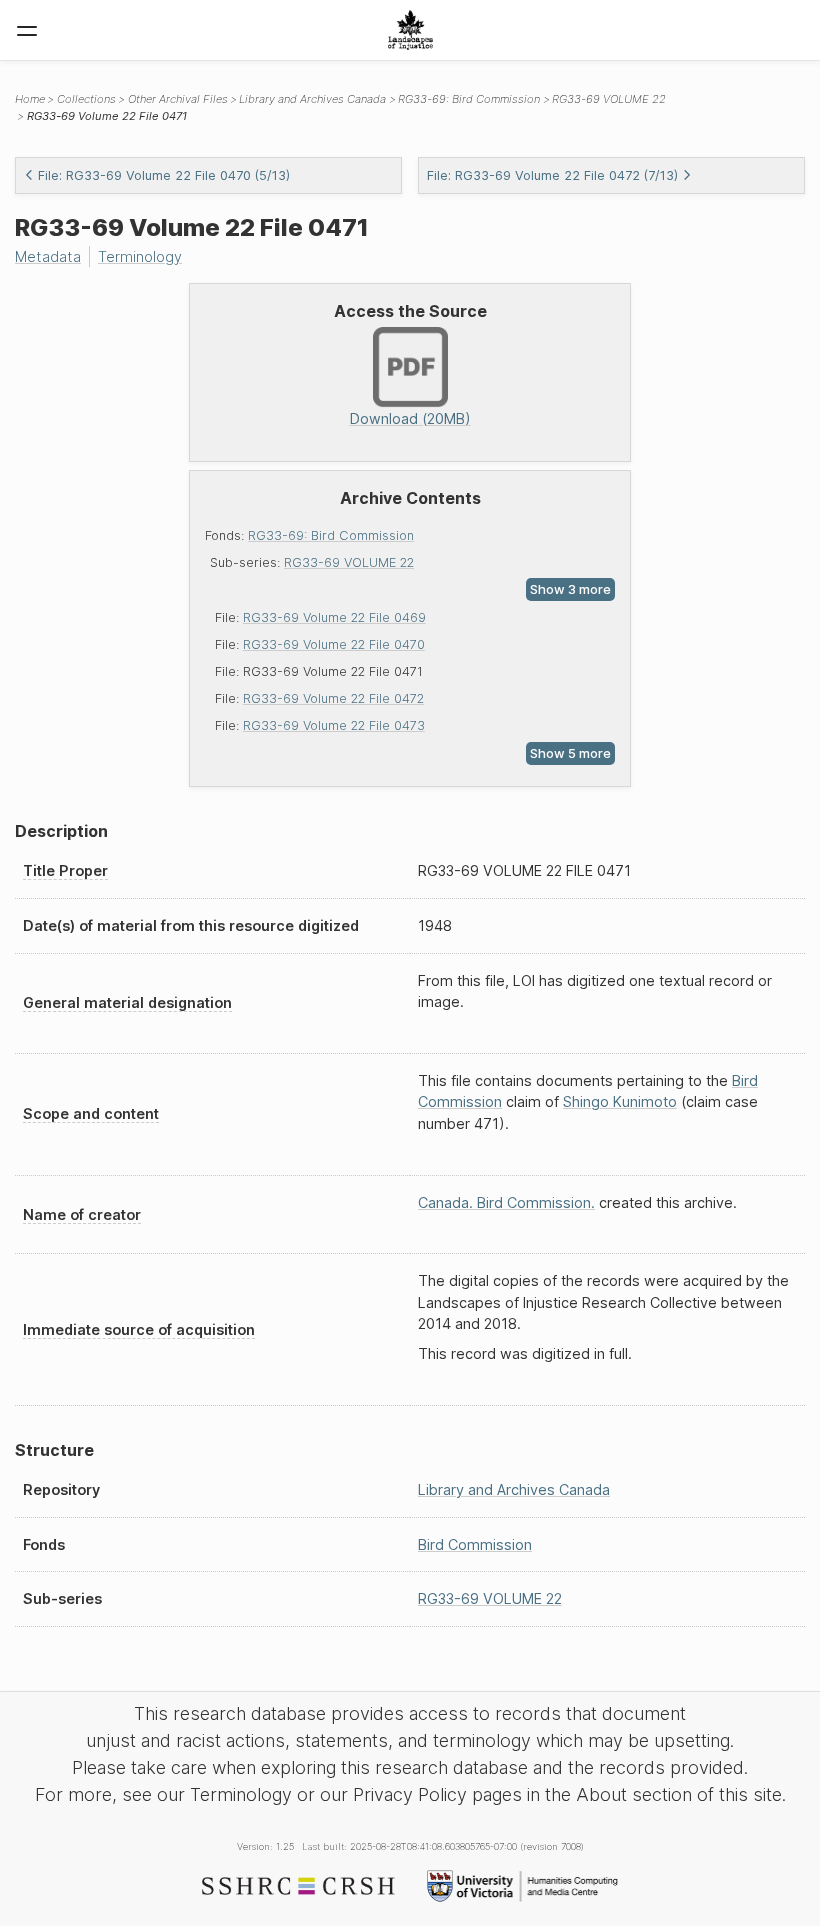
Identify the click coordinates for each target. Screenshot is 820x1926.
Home (30, 99)
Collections (86, 99)
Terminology (140, 256)
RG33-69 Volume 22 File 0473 (334, 725)
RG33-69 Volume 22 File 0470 (334, 644)
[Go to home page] (410, 30)
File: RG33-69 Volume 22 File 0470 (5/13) (164, 175)
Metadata (48, 256)
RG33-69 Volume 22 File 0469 (334, 617)
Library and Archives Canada (312, 99)
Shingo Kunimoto (620, 1101)
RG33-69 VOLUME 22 (349, 562)
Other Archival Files (178, 99)
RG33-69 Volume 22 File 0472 (333, 698)
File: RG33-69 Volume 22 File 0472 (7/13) (552, 175)
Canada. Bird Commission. (506, 1202)
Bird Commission (475, 1544)
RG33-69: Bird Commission (331, 535)
